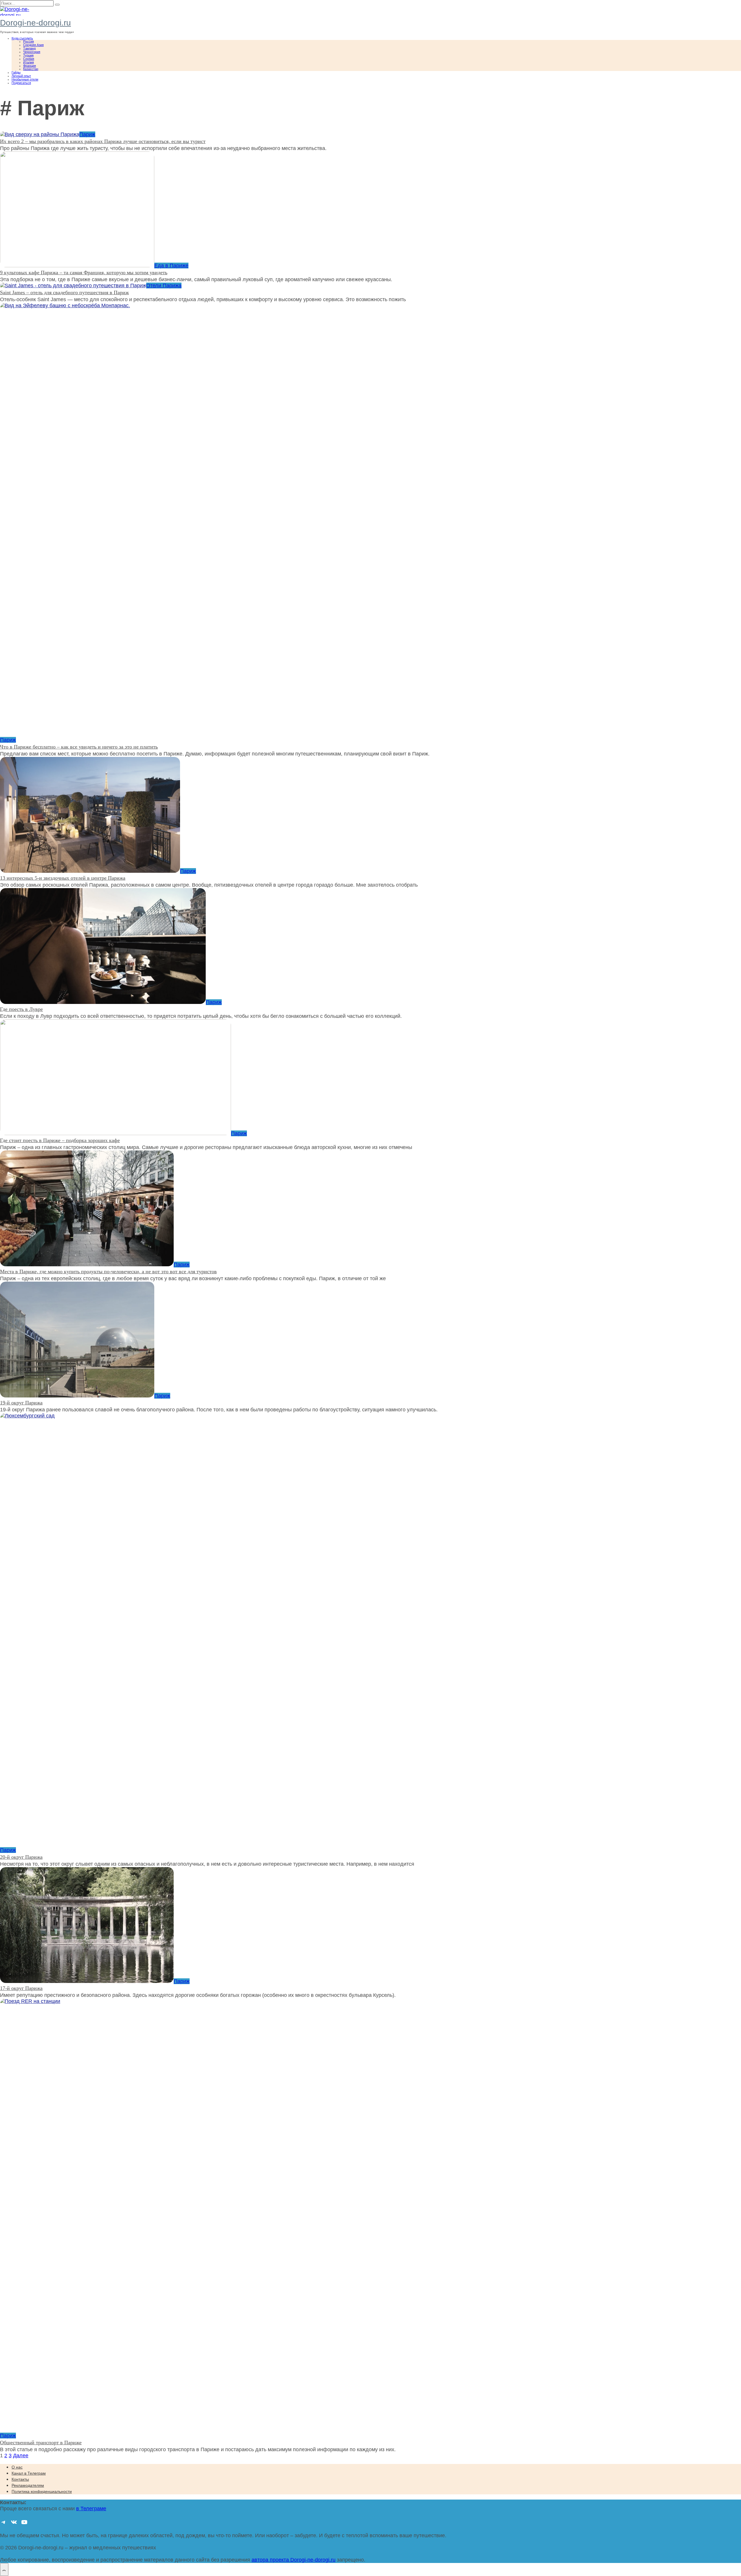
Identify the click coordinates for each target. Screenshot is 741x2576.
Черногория (32, 52)
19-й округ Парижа (21, 1403)
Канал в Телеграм (29, 2473)
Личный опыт (21, 76)
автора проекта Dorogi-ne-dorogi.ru (294, 2560)
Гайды (16, 72)
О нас (17, 2467)
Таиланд (29, 48)
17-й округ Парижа (21, 1988)
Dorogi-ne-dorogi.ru (35, 23)
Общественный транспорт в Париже (41, 2443)
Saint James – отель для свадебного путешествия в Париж (64, 292)
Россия (29, 41)
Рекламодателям (28, 2485)
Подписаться (21, 83)
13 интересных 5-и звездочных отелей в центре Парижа (63, 878)
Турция (28, 55)
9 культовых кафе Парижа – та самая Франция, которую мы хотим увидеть (84, 272)
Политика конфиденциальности (42, 2491)
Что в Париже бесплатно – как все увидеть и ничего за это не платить (79, 747)
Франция (30, 66)
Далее (21, 2456)
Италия (29, 62)
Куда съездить (22, 38)
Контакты (20, 2479)
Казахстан (31, 69)
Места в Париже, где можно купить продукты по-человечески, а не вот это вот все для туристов (108, 1271)
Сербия (29, 59)
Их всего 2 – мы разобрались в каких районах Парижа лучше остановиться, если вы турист (103, 141)
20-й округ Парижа (21, 1857)
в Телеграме (91, 2509)
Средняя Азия (33, 45)
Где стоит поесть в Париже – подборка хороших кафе (60, 1140)
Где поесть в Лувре (21, 1009)
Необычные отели (25, 79)
